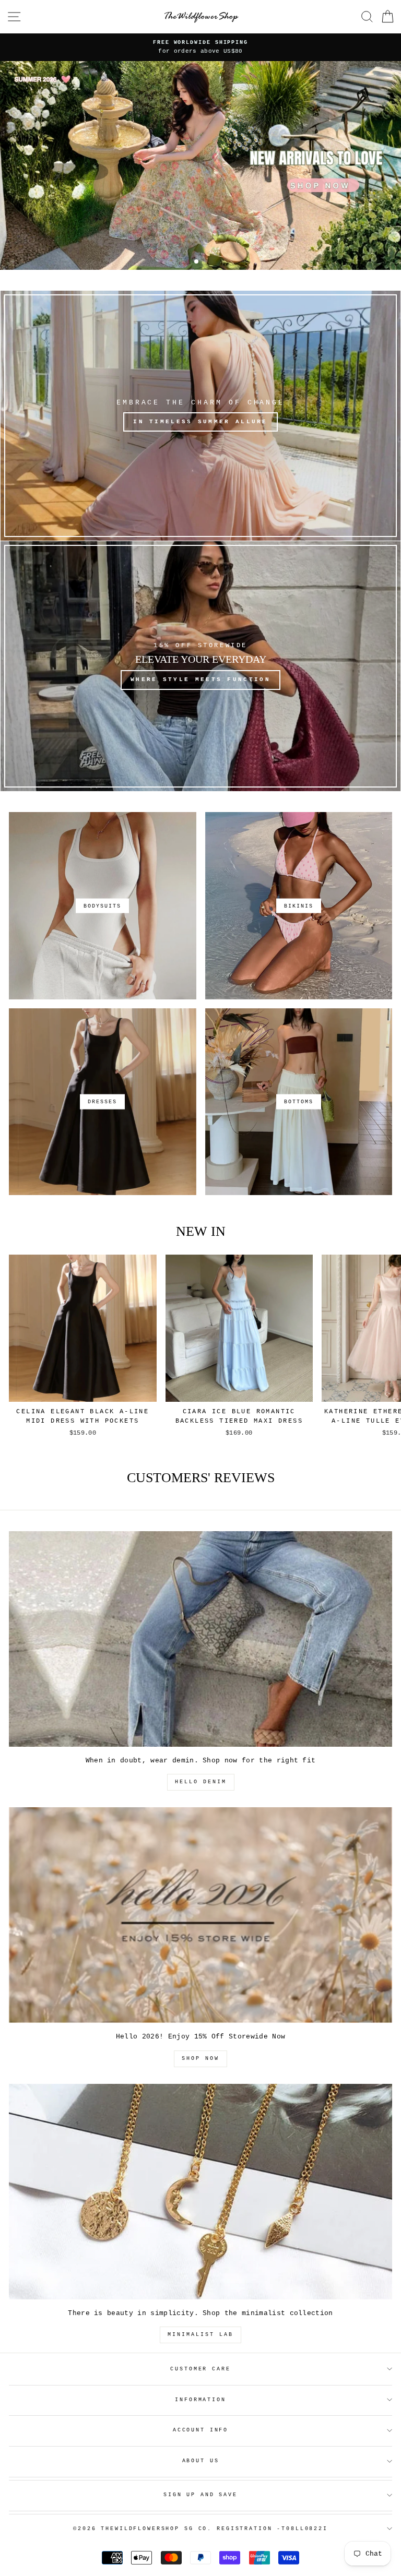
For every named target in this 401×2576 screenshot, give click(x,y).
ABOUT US (201, 2461)
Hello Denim (201, 1782)
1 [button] (197, 263)
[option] (200, 47)
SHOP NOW (200, 2059)
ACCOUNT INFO (200, 2430)
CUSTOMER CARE (200, 2369)
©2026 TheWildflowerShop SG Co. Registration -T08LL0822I (200, 2529)
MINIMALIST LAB (200, 2335)
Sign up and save (200, 2495)
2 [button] (205, 262)
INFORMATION (200, 2400)
